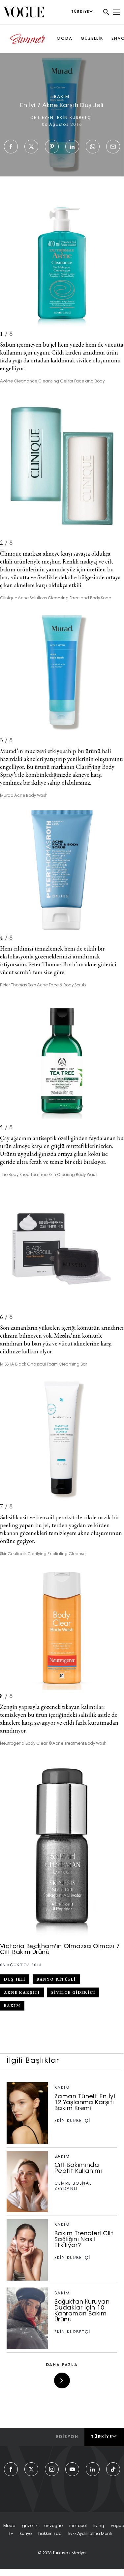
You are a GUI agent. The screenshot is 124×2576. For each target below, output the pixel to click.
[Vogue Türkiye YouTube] (72, 2469)
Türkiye (102, 2437)
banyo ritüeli (56, 1979)
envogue (53, 2526)
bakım (12, 2006)
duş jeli (15, 1979)
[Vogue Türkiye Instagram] (52, 2469)
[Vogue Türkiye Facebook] (11, 2469)
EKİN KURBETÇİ (75, 118)
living (99, 2526)
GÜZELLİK (92, 39)
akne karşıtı (22, 1992)
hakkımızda (50, 2534)
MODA (65, 39)
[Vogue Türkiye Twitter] (31, 2469)
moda (9, 2526)
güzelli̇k (30, 2526)
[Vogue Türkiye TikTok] (113, 2469)
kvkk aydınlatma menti (90, 2534)
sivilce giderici (73, 1992)
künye (26, 2534)
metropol (78, 2526)
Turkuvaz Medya (69, 2553)
